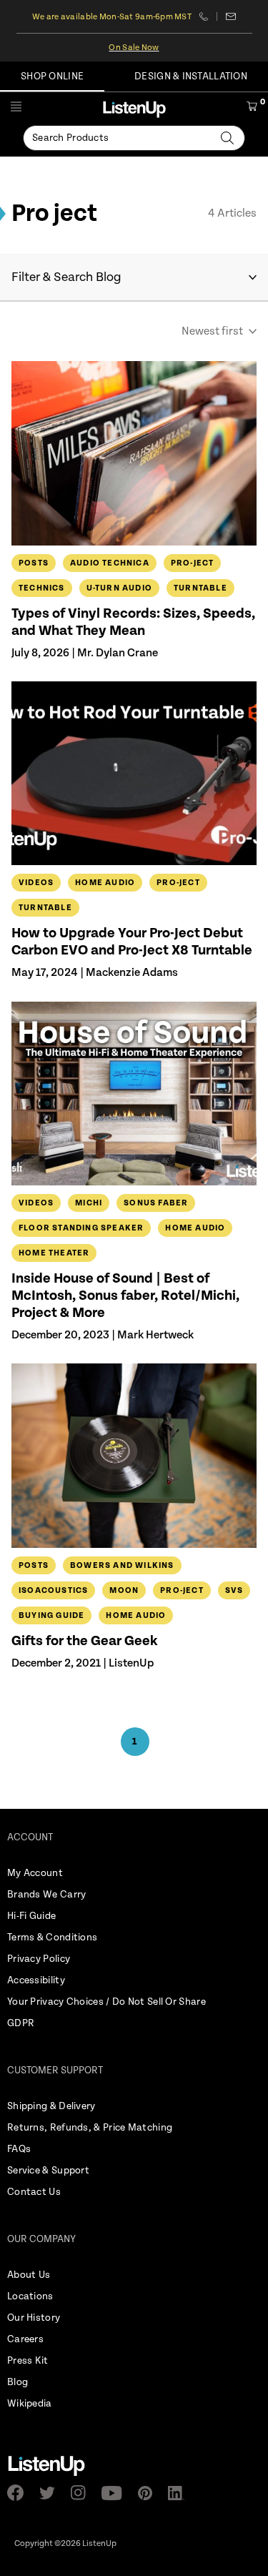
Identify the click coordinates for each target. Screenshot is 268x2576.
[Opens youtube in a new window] (116, 2493)
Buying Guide (51, 1615)
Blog (18, 2382)
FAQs (19, 2149)
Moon (124, 1590)
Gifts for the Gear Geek (85, 1641)
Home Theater (54, 1253)
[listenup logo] (134, 109)
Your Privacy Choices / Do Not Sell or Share (106, 2002)
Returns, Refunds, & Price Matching (90, 2128)
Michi (89, 1203)
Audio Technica (110, 563)
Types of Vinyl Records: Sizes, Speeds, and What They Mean (133, 622)
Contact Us (34, 2192)
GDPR (21, 2023)
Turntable (200, 588)
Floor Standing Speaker (81, 1228)
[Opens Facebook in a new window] (20, 2493)
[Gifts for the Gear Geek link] (134, 1455)
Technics (42, 588)
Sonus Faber (156, 1203)
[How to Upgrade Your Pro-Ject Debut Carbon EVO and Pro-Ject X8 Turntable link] (134, 773)
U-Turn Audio (119, 588)
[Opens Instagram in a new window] (83, 2493)
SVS (234, 1590)
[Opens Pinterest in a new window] (149, 2493)
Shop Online (52, 77)
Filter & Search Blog (66, 277)
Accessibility (36, 1980)
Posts (34, 563)
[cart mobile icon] (252, 109)
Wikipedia (30, 2404)
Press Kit (28, 2361)
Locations (30, 2296)
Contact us (230, 16)
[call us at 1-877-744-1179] (208, 16)
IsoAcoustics (53, 1590)
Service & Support (48, 2171)
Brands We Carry (47, 1895)
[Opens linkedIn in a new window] (180, 2493)
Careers (25, 2339)
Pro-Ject (193, 563)
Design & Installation (191, 77)
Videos (36, 883)
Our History (34, 2318)
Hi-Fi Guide (31, 1916)
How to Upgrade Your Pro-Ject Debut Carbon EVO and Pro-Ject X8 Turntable (132, 942)
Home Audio (105, 883)
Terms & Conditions (52, 1938)
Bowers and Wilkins (122, 1565)
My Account (35, 1873)
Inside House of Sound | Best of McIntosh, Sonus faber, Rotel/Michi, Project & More (125, 1296)
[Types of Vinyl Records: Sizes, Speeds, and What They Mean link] (134, 453)
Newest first (212, 331)
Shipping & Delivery (51, 2106)
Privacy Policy (39, 1959)
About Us (29, 2275)
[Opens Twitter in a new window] (51, 2493)
